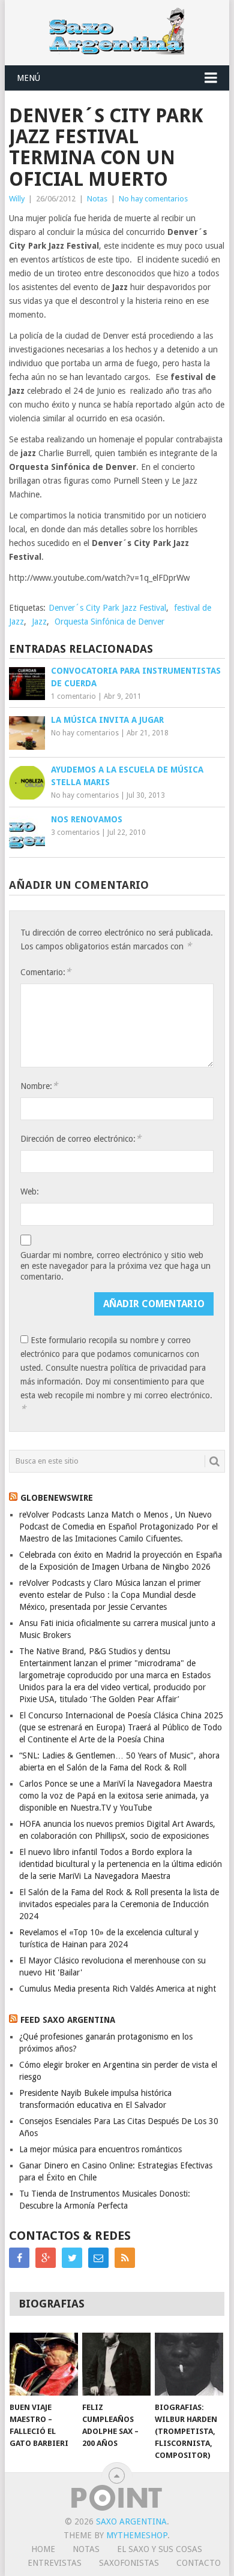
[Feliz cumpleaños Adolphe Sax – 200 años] (116, 2364)
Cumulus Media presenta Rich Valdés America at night (118, 1989)
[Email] (98, 2258)
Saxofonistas (129, 2563)
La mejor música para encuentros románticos (100, 2149)
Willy (17, 199)
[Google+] (46, 2258)
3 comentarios (75, 832)
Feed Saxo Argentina (68, 2020)
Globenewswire (57, 1498)
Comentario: (46, 972)
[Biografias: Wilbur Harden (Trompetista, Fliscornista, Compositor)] (189, 2364)
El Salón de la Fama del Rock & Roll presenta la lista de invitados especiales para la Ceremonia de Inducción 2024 (119, 1904)
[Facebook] (19, 2258)
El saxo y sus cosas (160, 2549)
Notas (97, 199)
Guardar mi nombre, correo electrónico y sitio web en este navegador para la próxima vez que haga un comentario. (115, 1266)
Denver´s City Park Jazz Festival (107, 608)
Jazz (39, 622)
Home (43, 2549)
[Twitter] (72, 2258)
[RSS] (125, 2258)
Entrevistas (55, 2563)
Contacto (199, 2563)
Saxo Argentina (131, 2521)
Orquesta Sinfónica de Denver (109, 622)
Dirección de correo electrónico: (81, 1138)
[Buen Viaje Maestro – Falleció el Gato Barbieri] (44, 2364)
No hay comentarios (153, 199)
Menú (28, 78)
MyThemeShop (137, 2535)
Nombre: (39, 1086)
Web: (30, 1192)
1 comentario (73, 696)
